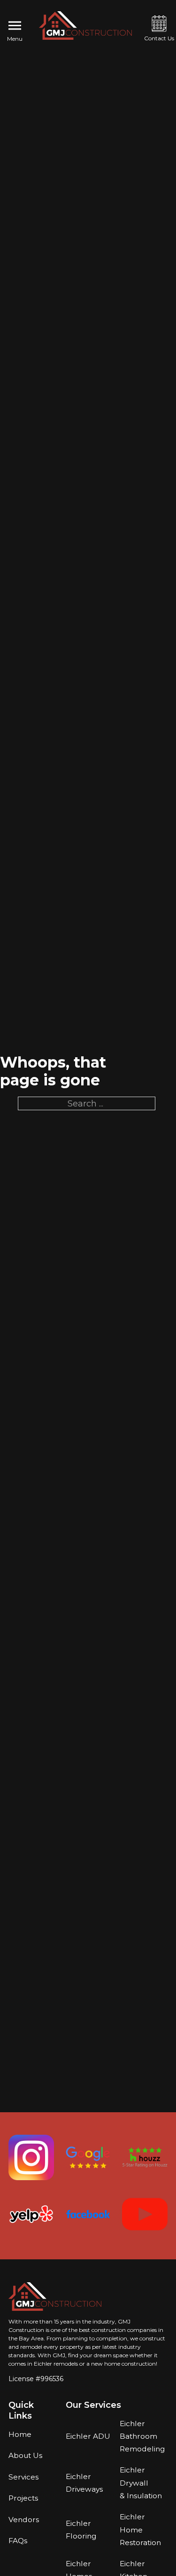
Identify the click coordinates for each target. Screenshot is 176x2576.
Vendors (24, 2520)
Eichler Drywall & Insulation (141, 2483)
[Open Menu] (15, 26)
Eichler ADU (88, 2436)
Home (20, 2434)
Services (23, 2477)
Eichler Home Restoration (140, 2529)
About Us (25, 2455)
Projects (23, 2498)
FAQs (18, 2541)
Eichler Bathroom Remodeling (142, 2436)
